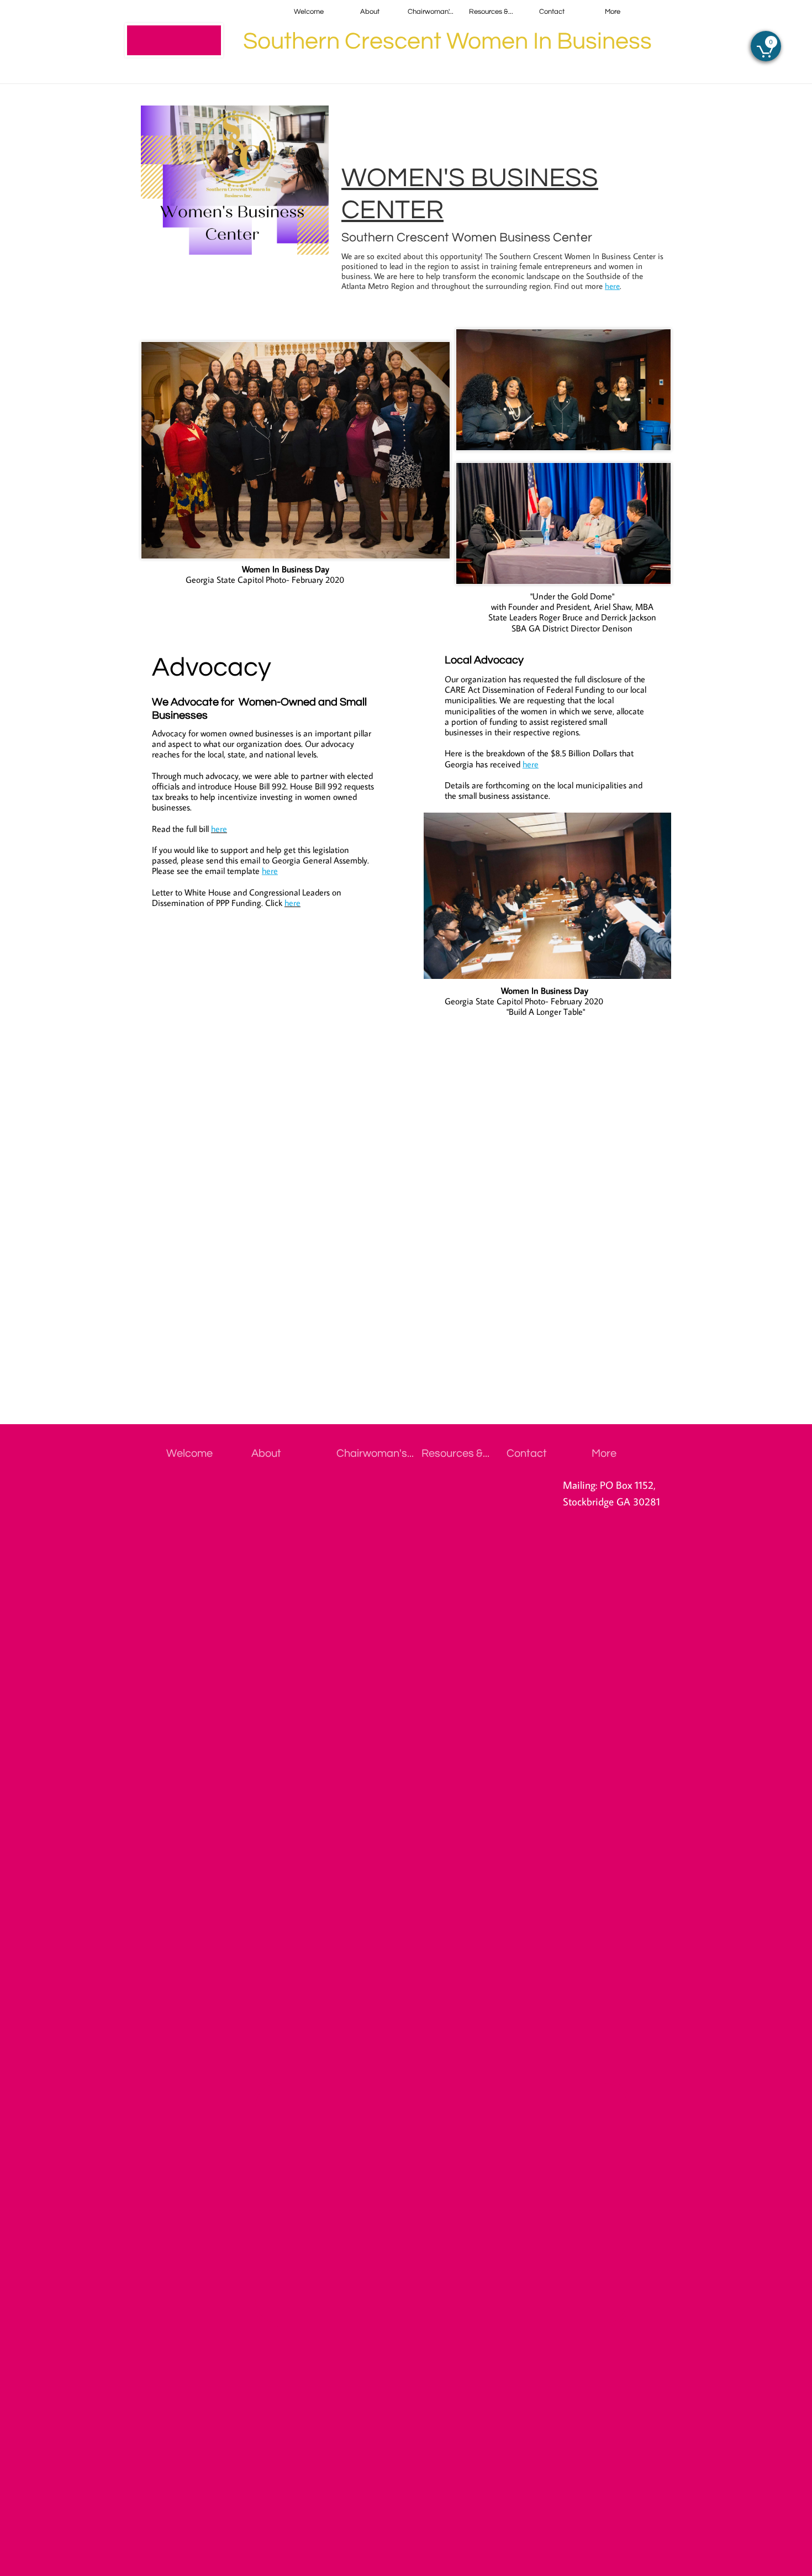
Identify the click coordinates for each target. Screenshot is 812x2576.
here (612, 286)
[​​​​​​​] (174, 40)
